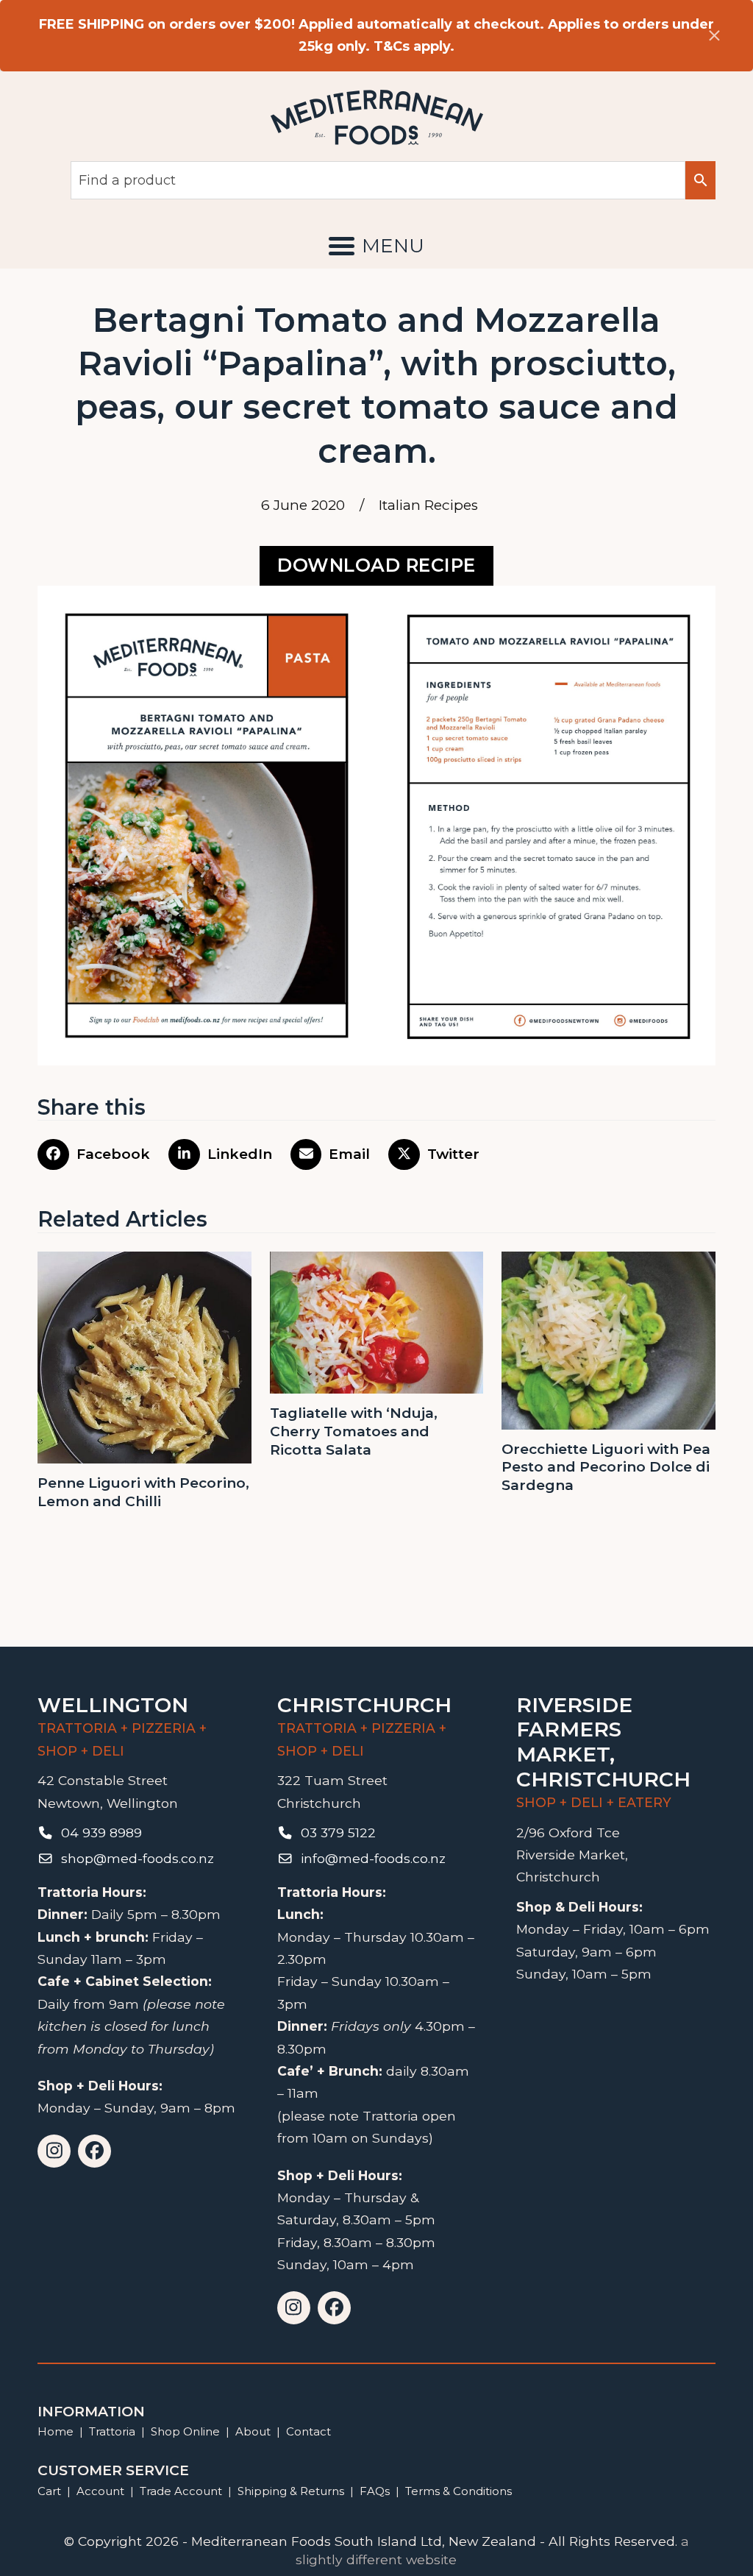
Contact (308, 2431)
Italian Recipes (428, 505)
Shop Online (187, 2431)
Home (56, 2431)
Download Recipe (376, 565)
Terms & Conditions (458, 2491)
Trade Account (181, 2491)
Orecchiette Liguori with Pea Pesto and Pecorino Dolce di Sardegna (606, 1467)
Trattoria (112, 2431)
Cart (49, 2491)
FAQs (375, 2491)
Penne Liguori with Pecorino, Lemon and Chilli (143, 1492)
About (253, 2431)
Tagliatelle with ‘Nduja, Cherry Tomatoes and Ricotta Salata (354, 1431)
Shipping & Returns (291, 2491)
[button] (376, 246)
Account (100, 2491)
